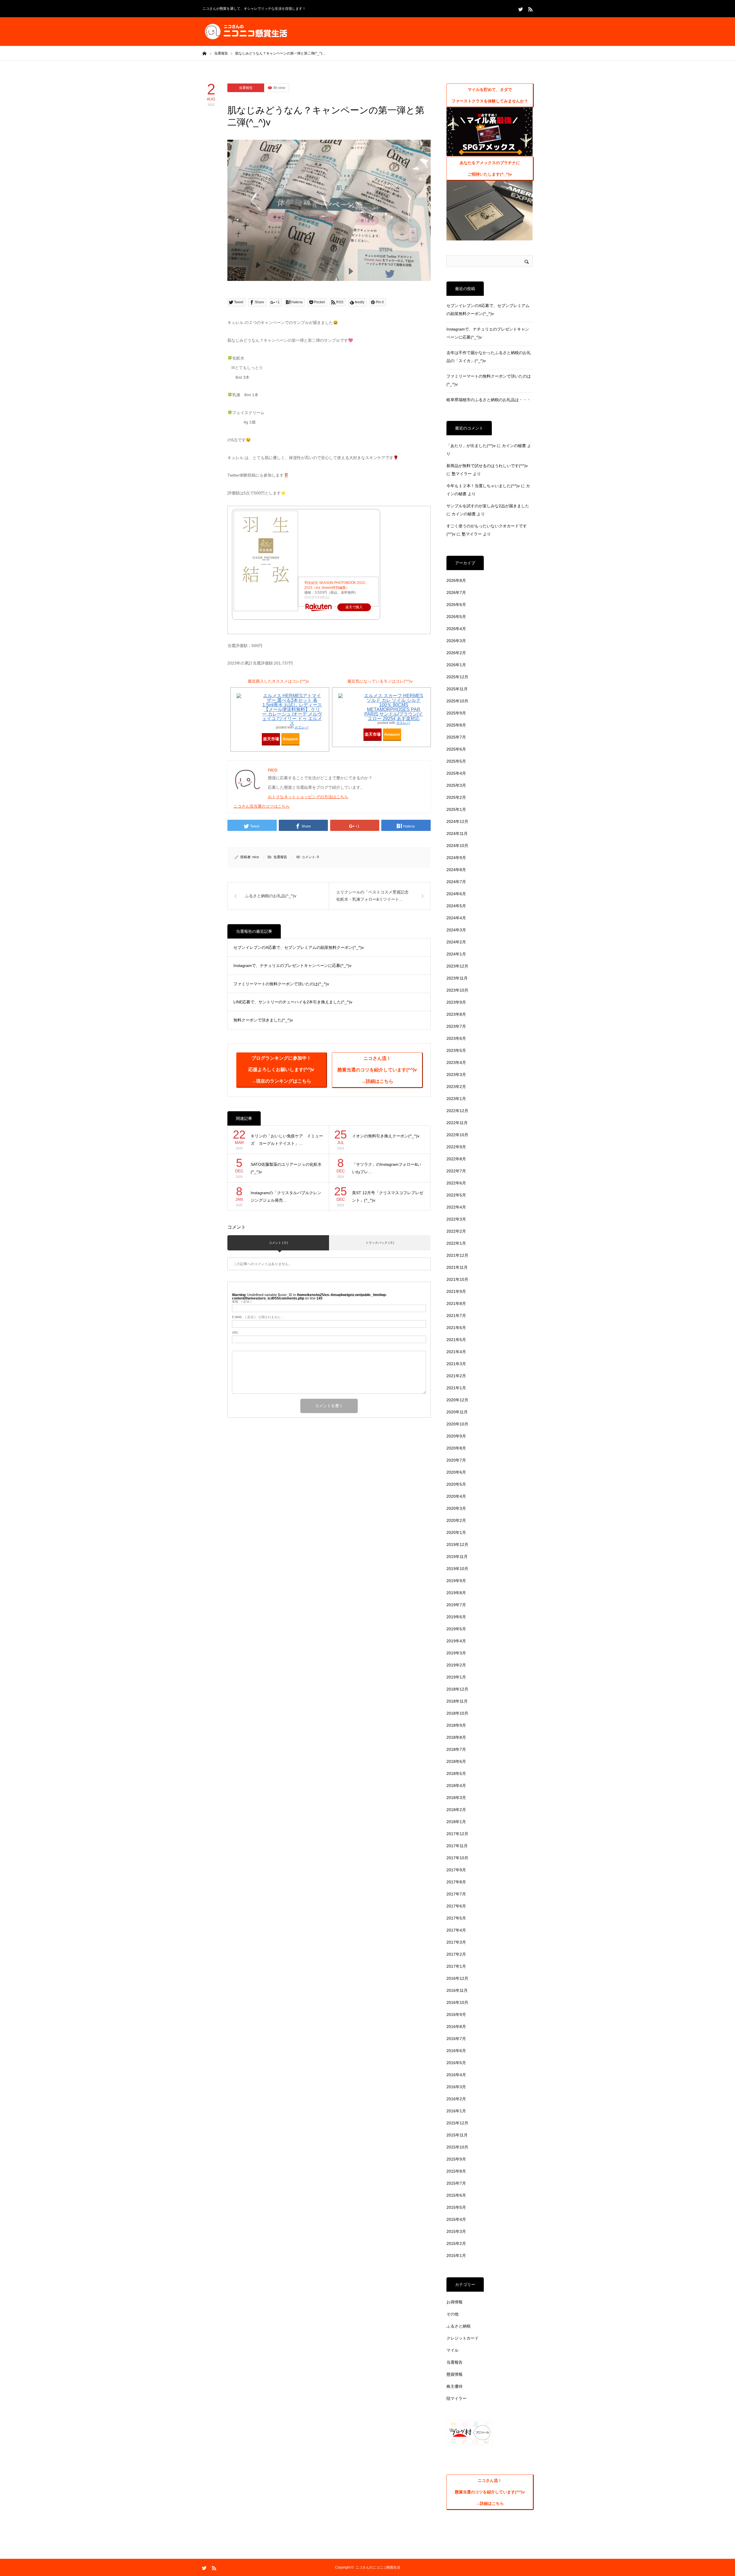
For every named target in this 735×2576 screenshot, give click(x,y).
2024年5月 (456, 906)
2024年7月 (456, 882)
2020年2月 (456, 1520)
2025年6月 (456, 749)
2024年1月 (456, 954)
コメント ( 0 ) (278, 1243)
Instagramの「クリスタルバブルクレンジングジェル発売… (286, 1197)
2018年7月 (456, 1749)
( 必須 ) (242, 1302)
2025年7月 (456, 737)
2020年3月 (456, 1508)
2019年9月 (456, 1581)
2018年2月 (456, 1810)
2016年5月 (456, 2063)
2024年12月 (457, 821)
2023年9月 (456, 1002)
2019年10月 (457, 1569)
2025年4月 (456, 773)
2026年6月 (456, 605)
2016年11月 (457, 1990)
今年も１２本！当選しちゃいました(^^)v (483, 486)
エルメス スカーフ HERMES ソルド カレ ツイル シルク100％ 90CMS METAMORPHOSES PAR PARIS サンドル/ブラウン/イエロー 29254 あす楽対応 (394, 707)
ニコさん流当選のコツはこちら (262, 806)
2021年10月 (457, 1279)
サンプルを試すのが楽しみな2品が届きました (488, 506)
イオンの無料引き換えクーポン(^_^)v (386, 1136)
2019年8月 (456, 1593)
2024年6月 (456, 894)
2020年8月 (456, 1448)
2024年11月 (457, 834)
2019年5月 (456, 1629)
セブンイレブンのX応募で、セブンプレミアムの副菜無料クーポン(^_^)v (299, 947)
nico (256, 857)
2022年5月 (456, 1195)
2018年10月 (457, 1713)
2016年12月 (457, 1978)
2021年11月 (457, 1267)
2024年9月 (456, 858)
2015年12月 (457, 2123)
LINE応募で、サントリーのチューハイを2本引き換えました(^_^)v (293, 1002)
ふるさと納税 (459, 2326)
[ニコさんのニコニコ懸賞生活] (245, 32)
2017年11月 (457, 1846)
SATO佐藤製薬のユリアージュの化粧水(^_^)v (286, 1168)
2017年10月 (457, 1858)
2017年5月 (456, 1918)
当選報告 (246, 88)
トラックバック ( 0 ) (380, 1243)
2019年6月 (456, 1617)
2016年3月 (456, 2087)
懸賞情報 (454, 2374)
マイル (452, 2350)
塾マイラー (462, 474)
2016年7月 (456, 2039)
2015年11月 (457, 2135)
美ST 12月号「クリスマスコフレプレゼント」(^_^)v (388, 1197)
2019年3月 (456, 1653)
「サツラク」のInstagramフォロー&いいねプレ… (387, 1168)
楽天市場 (271, 739)
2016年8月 (456, 2027)
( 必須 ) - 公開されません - (257, 1317)
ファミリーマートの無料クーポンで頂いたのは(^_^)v (281, 984)
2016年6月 (456, 2051)
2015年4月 (456, 2219)
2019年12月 (457, 1545)
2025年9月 (456, 713)
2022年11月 (457, 1123)
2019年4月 (456, 1641)
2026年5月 (456, 617)
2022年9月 (456, 1147)
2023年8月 (456, 1014)
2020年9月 (456, 1436)
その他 (452, 2314)
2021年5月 (456, 1340)
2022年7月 (456, 1171)
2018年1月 (456, 1822)
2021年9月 (456, 1291)
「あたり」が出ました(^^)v (471, 446)
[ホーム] (204, 53)
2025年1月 (456, 809)
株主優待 (454, 2386)
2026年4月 (456, 629)
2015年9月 (456, 2159)
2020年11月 (457, 1412)
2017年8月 (456, 1882)
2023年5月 (456, 1050)
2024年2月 (456, 942)
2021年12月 (457, 1255)
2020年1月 (456, 1532)
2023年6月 (456, 1038)
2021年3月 (456, 1364)
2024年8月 (456, 870)
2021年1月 (456, 1388)
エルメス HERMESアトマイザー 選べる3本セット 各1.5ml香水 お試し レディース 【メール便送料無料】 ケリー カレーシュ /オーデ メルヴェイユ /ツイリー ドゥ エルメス (292, 709)
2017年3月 (456, 1942)
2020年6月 (456, 1472)
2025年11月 (457, 689)
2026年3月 (456, 641)
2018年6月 (456, 1761)
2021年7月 (456, 1316)
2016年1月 (456, 2111)
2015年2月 (456, 2243)
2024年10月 (457, 846)
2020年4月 (456, 1496)
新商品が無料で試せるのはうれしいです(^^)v (487, 466)
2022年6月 (456, 1183)
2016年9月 (456, 2014)
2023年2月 (456, 1087)
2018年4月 (456, 1786)
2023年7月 (456, 1026)
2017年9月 (456, 1870)
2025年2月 (456, 797)
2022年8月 (456, 1159)
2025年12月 (457, 677)
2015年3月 (456, 2231)
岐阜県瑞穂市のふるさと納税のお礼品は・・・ (489, 400)
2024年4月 (456, 918)
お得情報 (454, 2302)
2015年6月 (456, 2195)
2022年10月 (457, 1135)
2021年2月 (456, 1376)
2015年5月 (456, 2207)
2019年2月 (456, 1665)
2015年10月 (457, 2147)
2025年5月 (456, 761)
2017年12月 (457, 1834)
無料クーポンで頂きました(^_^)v (263, 1020)
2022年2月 (456, 1231)
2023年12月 (457, 966)
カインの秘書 (514, 446)
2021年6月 (456, 1328)
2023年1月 (456, 1099)
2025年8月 (456, 725)
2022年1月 (456, 1243)
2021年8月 (456, 1303)
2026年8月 (456, 580)
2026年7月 (456, 592)
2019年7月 (456, 1605)
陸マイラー (457, 2398)
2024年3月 (456, 930)
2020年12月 (457, 1400)
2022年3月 (456, 1219)
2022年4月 (456, 1207)
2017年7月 (456, 1894)
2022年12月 (457, 1111)
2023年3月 (456, 1075)
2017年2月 (456, 1954)
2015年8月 (456, 2171)
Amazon (290, 739)
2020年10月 (457, 1424)
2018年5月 (456, 1773)
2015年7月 (456, 2183)
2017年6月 (456, 1906)
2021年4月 (456, 1352)
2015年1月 (456, 2256)
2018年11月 (457, 1701)
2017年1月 (456, 1966)
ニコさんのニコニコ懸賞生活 (378, 2567)
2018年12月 (457, 1689)
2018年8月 (456, 1737)
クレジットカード (463, 2338)
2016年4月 (456, 2075)
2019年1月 (456, 1677)
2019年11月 (457, 1557)
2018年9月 (456, 1725)
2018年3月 (456, 1798)
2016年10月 (457, 2002)
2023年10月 (457, 990)
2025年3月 (456, 785)
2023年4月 (456, 1062)
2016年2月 (456, 2099)
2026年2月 (456, 653)
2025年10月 (457, 701)
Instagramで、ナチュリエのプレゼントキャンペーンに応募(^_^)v (292, 965)
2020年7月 (456, 1460)
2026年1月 (456, 665)
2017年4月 (456, 1930)
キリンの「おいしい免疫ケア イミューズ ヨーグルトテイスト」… (287, 1140)
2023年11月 (457, 978)
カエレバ (301, 727)
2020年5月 (456, 1484)
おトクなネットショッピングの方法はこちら (308, 797)
